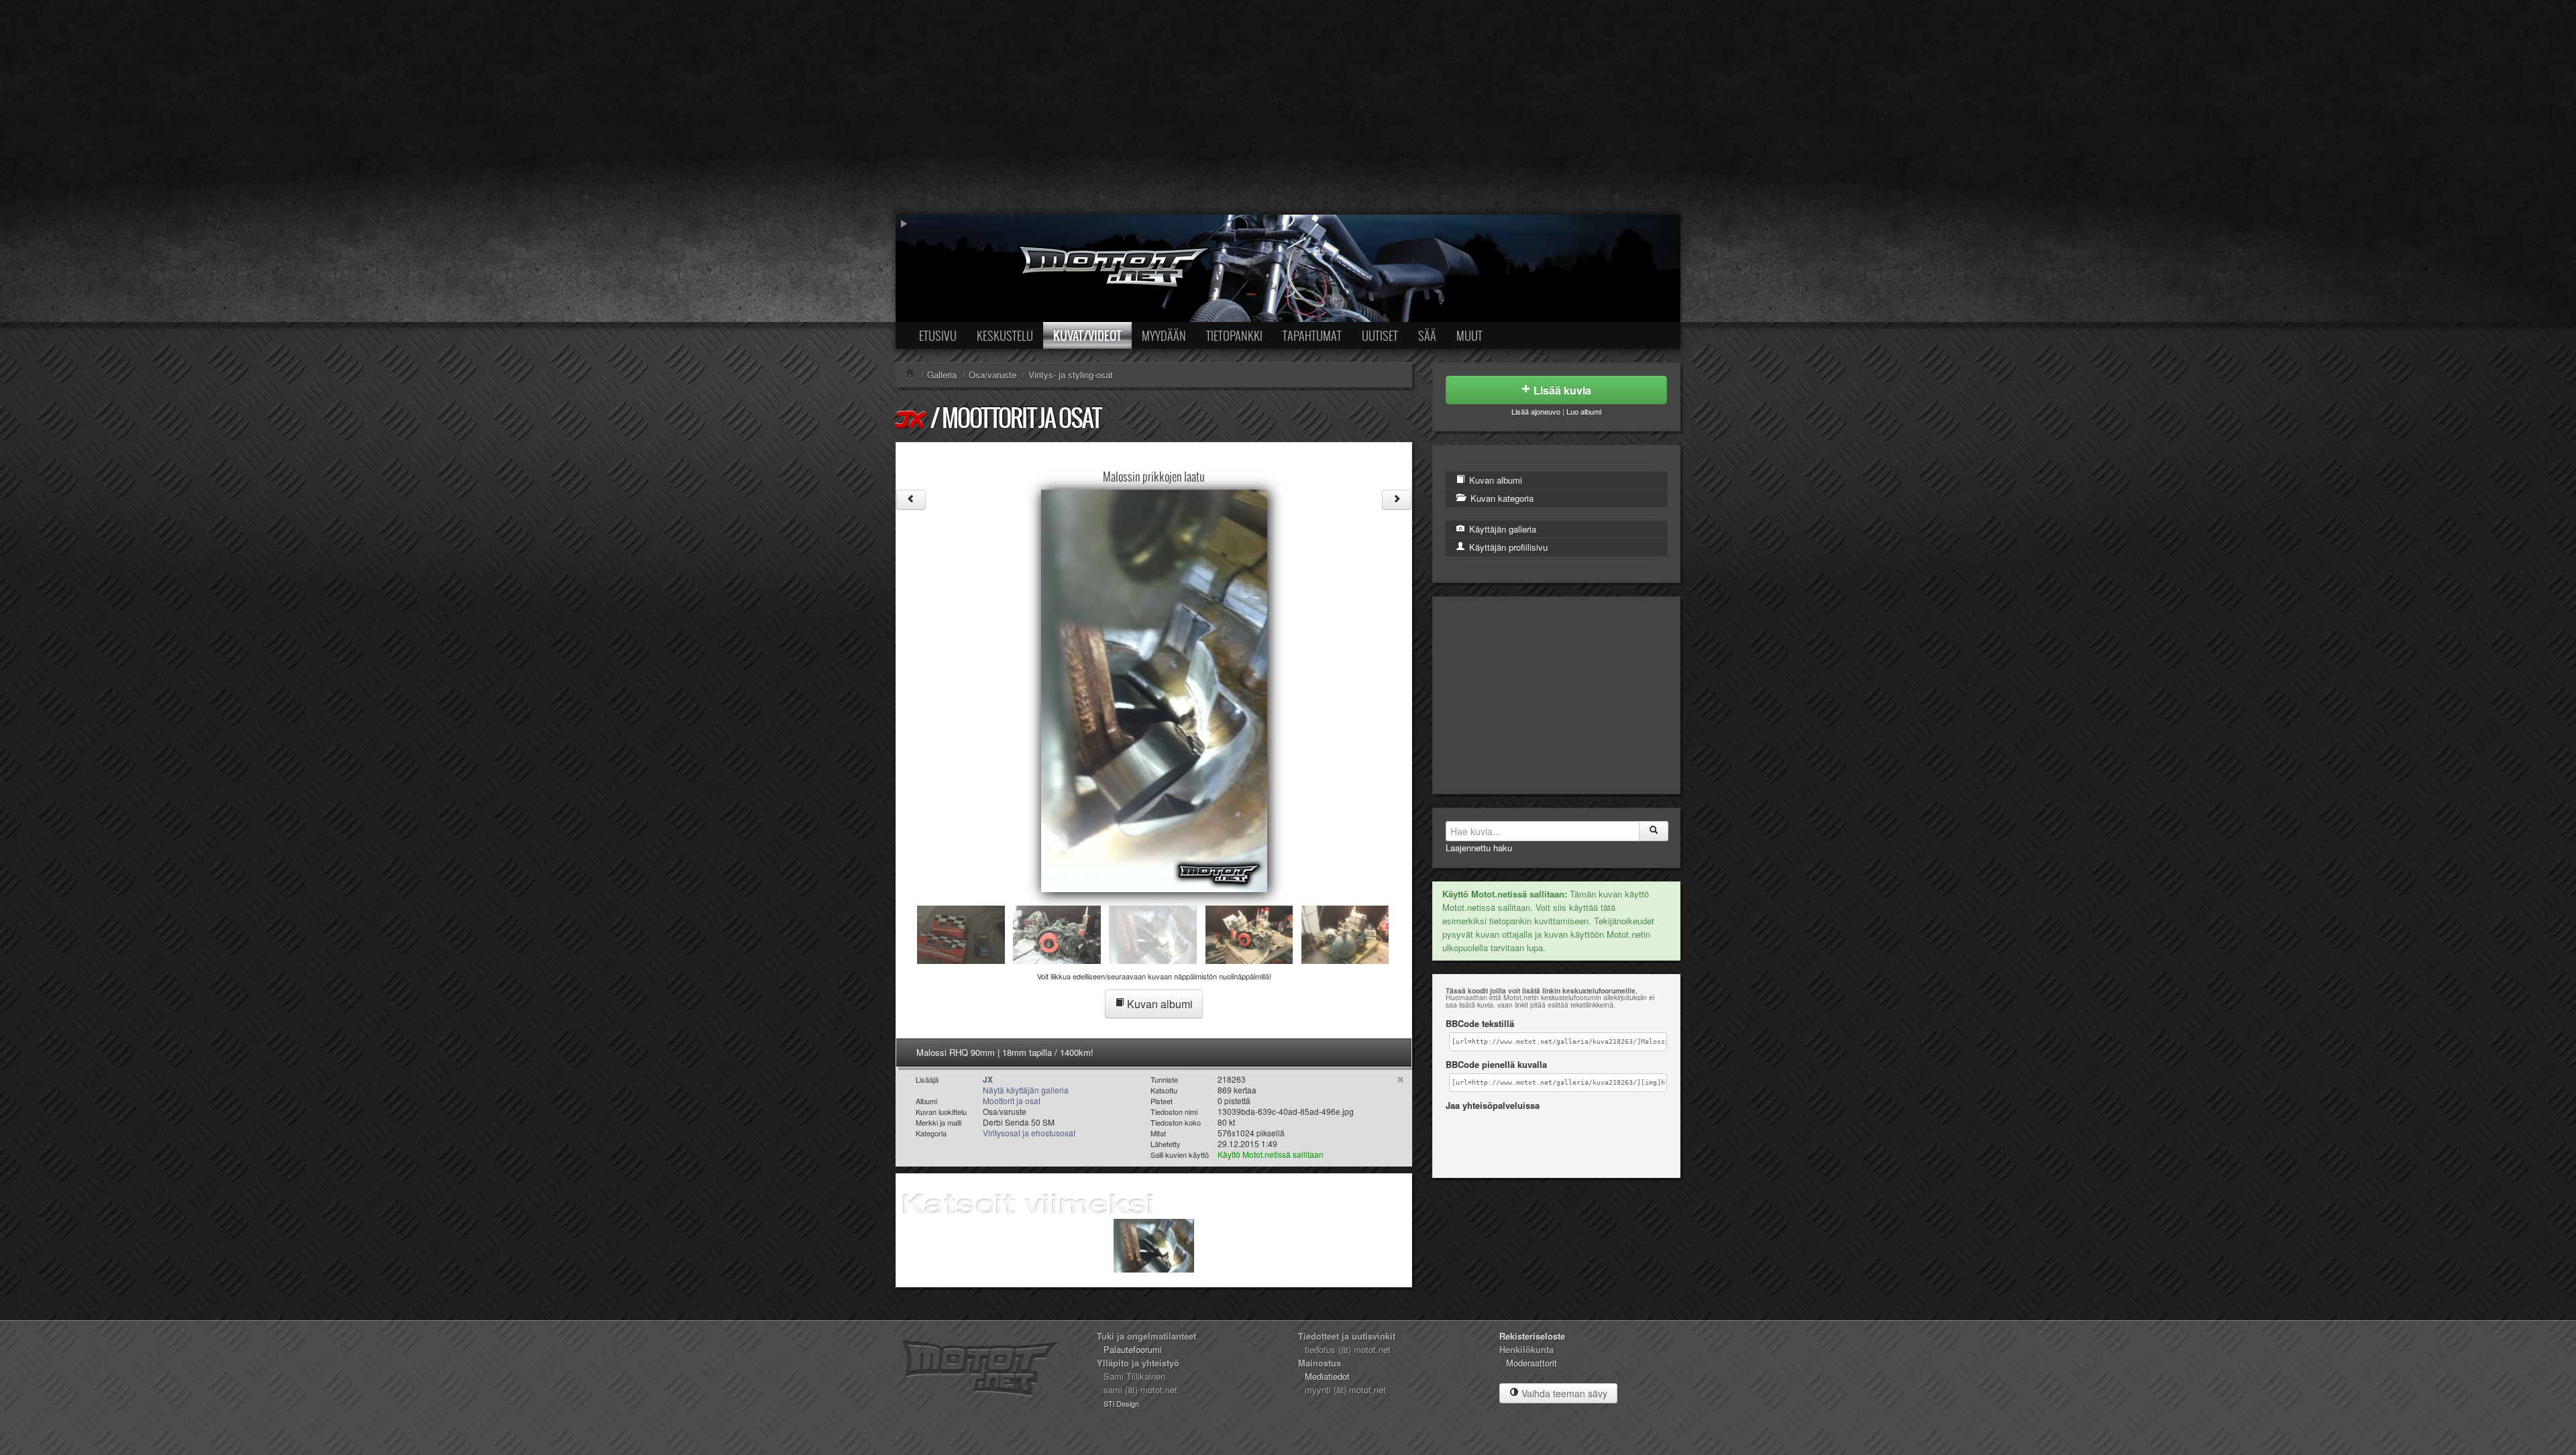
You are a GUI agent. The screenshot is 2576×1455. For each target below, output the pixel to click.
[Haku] (1654, 831)
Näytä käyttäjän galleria (1026, 1090)
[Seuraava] (1397, 500)
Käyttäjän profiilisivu (1507, 547)
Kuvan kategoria (1501, 498)
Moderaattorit (1532, 1363)
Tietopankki (1234, 335)
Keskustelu (1005, 335)
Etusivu (938, 335)
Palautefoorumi (1133, 1349)
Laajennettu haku (1479, 848)
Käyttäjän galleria (1501, 529)
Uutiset (1380, 335)
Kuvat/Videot (1087, 335)
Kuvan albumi (1159, 1004)
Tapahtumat (1312, 335)
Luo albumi (1584, 411)
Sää (1427, 335)
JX (912, 419)
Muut (1469, 335)
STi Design (1121, 1403)
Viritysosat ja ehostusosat (1029, 1133)
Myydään (1164, 335)
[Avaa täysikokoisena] (1154, 689)
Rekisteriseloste (1532, 1336)
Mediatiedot (1327, 1376)
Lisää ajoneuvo (1536, 411)
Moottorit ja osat (1021, 418)
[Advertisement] (1288, 107)
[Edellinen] (911, 500)
